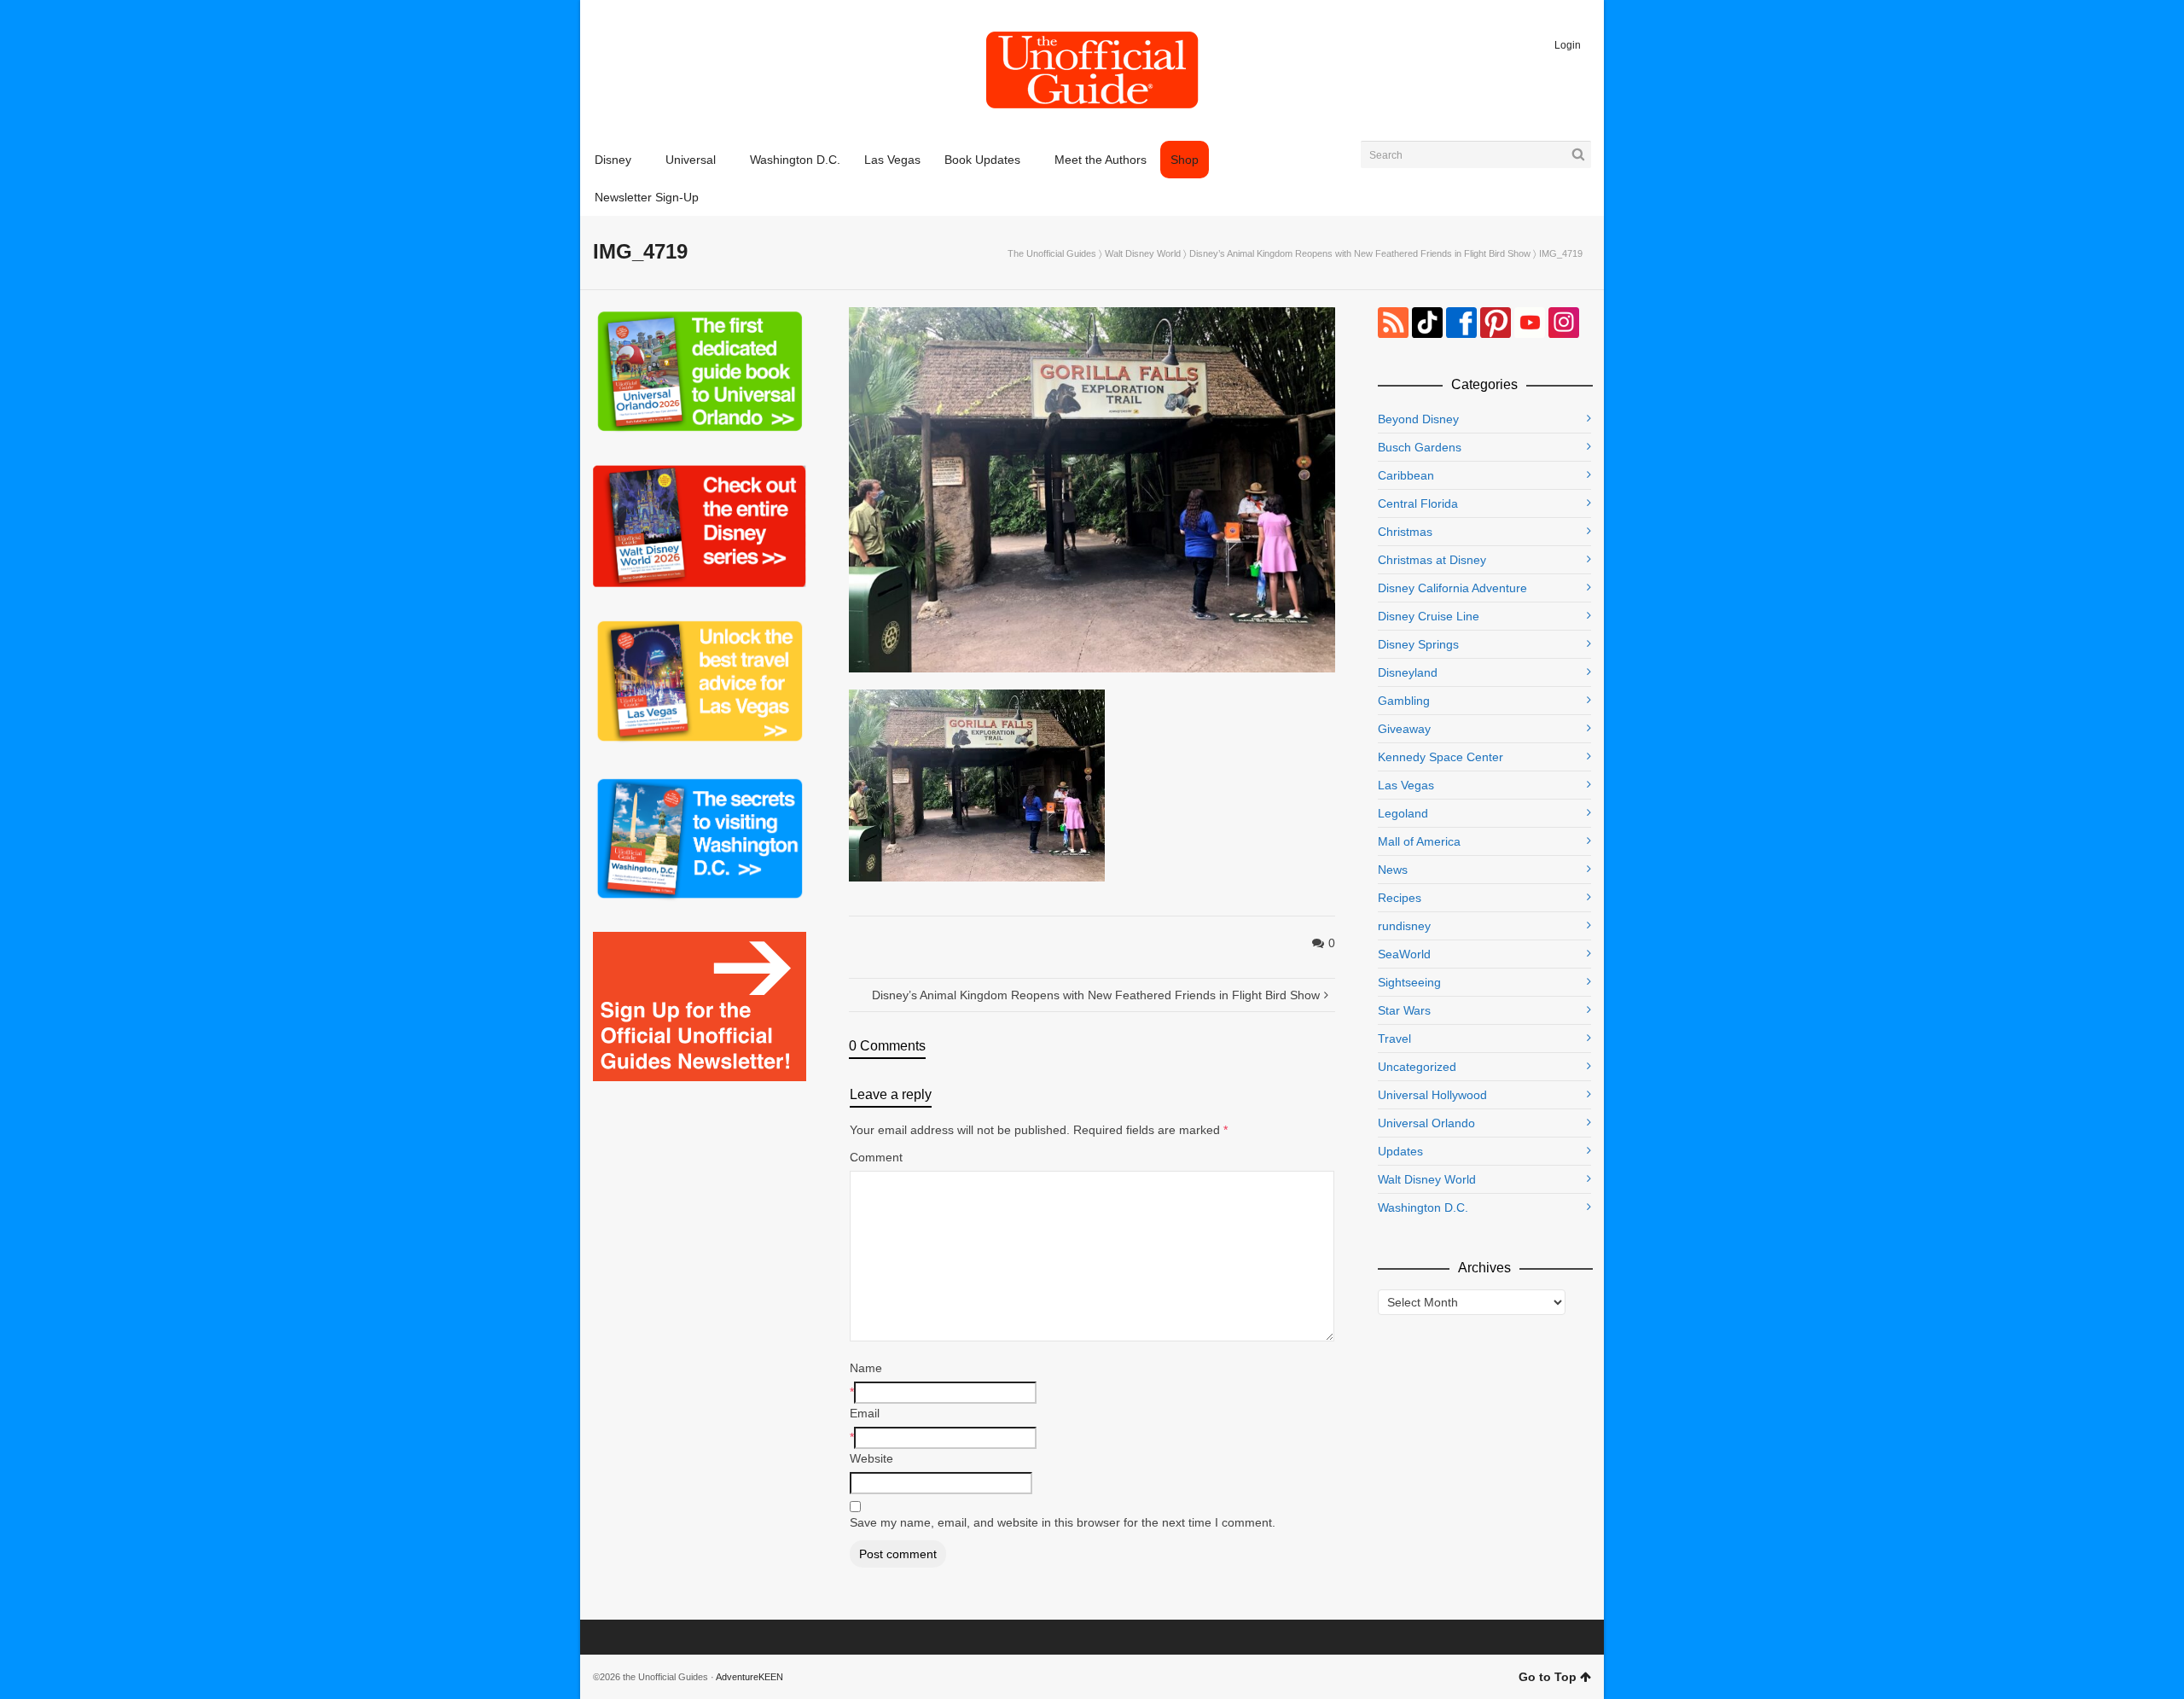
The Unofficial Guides (1052, 253)
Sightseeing (1409, 982)
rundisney (1404, 926)
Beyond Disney (1418, 419)
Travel (1394, 1039)
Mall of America (1419, 841)
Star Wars (1404, 1010)
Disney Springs (1418, 644)
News (1393, 870)
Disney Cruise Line (1429, 616)
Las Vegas (1406, 785)
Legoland (1403, 813)
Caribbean (1406, 475)
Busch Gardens (1420, 447)
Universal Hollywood (1432, 1095)
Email (865, 1413)
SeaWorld (1404, 954)
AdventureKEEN (749, 1677)
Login (1568, 45)
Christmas (1405, 532)
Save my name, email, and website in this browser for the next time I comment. (1063, 1522)
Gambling (1404, 701)
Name (866, 1368)
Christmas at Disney (1432, 560)
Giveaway (1404, 729)
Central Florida (1418, 503)
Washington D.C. (1423, 1207)
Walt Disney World (1143, 253)
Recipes (1400, 898)
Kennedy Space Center (1441, 757)
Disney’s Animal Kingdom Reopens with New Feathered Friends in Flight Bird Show (1360, 253)
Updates (1400, 1151)
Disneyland (1408, 672)
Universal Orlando (1426, 1123)
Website (871, 1458)
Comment (876, 1157)
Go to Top (1548, 1677)
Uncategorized (1417, 1067)
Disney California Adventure (1452, 588)
